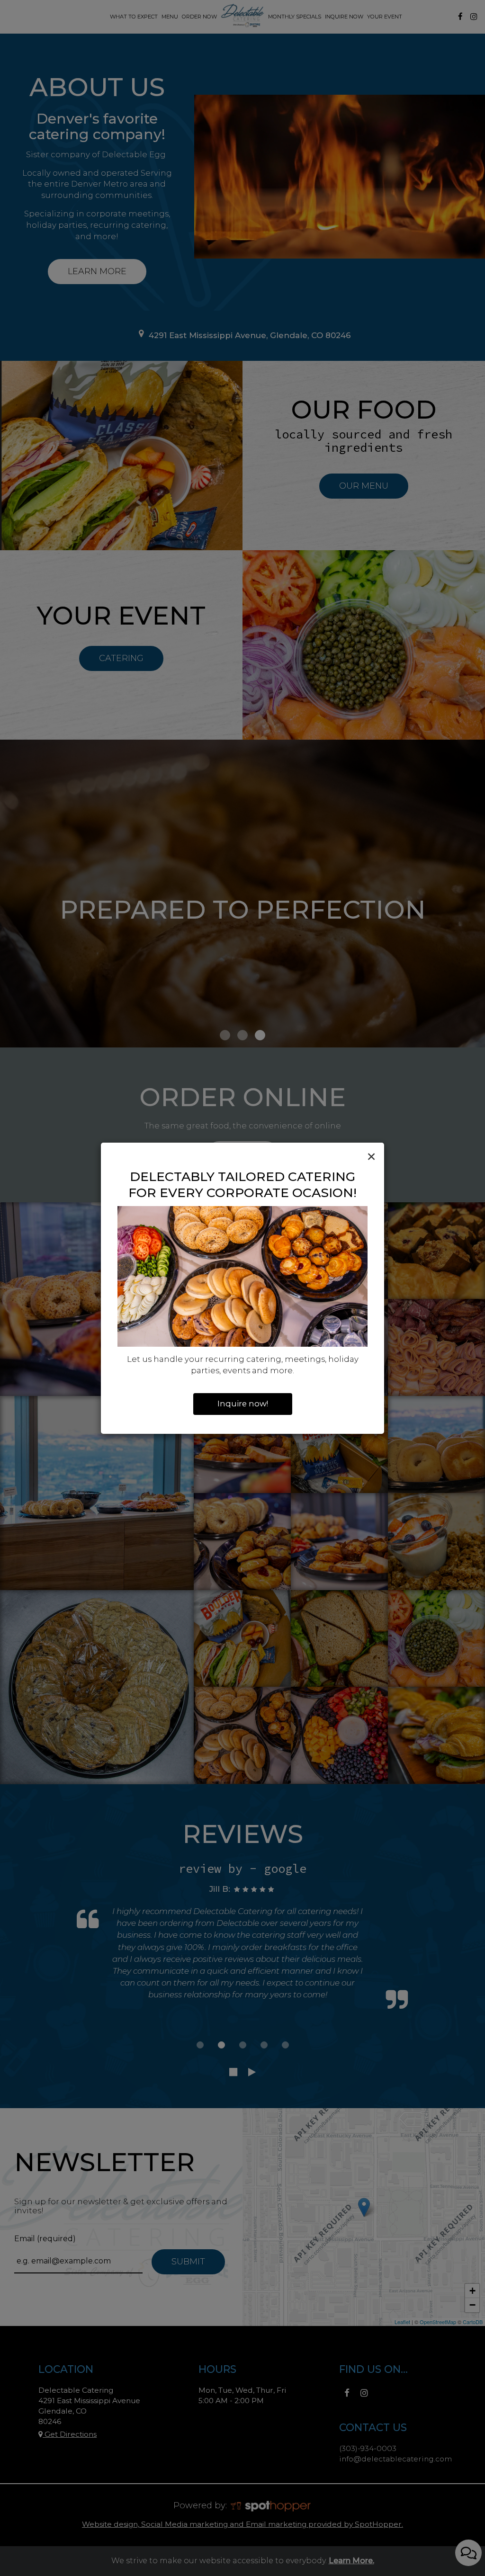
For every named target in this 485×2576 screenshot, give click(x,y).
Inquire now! (243, 1404)
